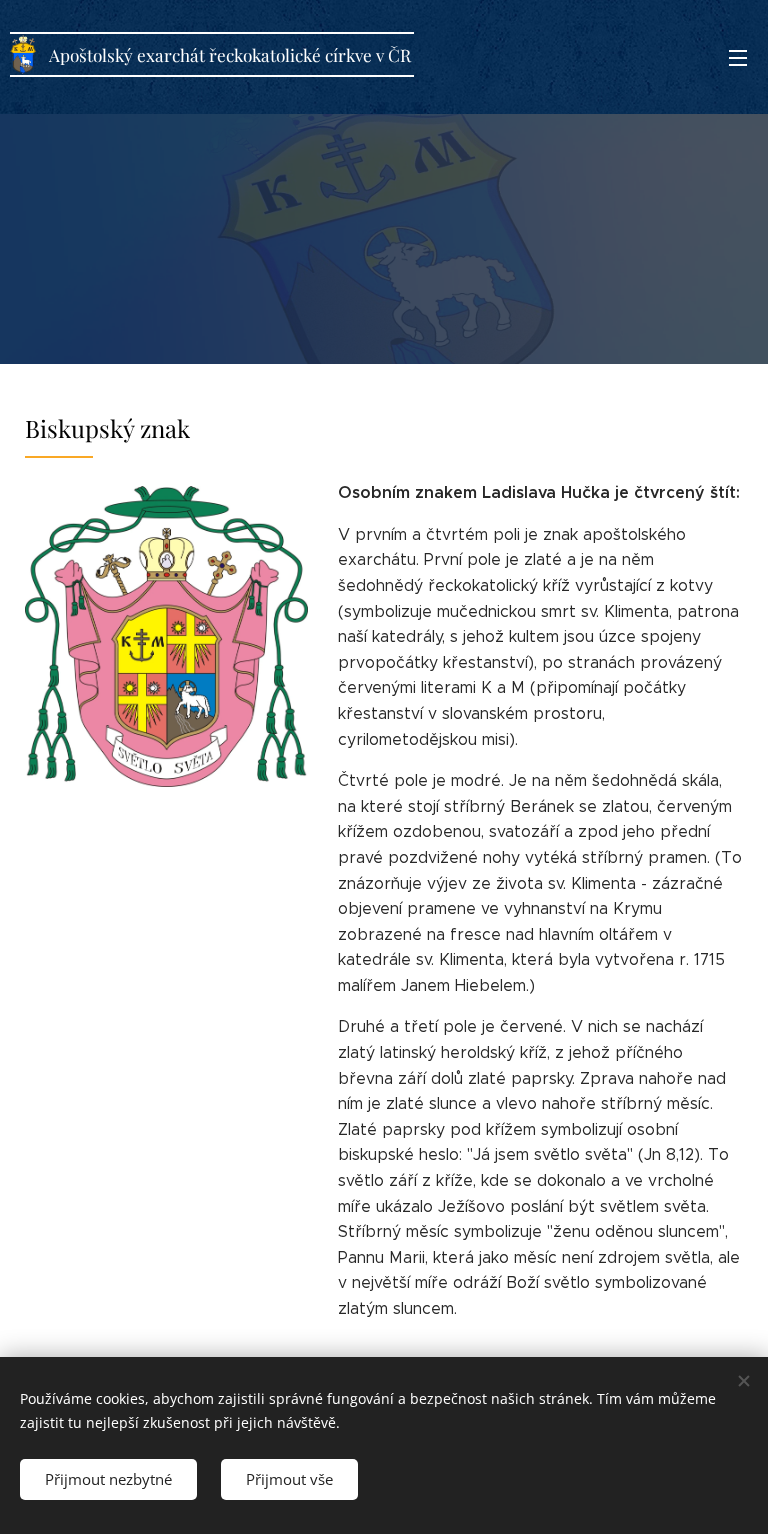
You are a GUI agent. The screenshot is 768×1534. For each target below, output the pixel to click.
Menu (738, 57)
